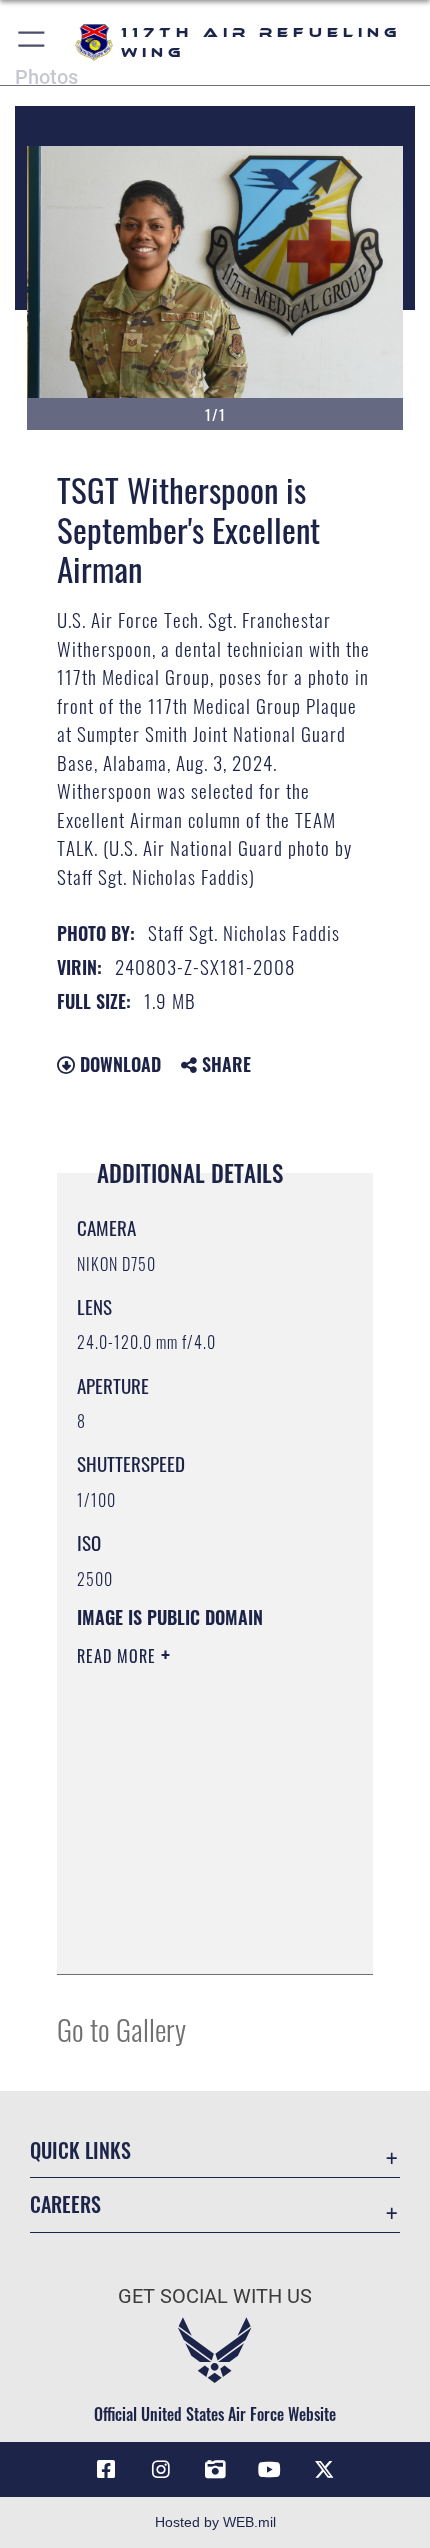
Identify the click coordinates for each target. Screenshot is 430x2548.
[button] (32, 42)
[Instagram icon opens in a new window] (161, 2470)
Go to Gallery (121, 2028)
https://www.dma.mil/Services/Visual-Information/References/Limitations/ (198, 1937)
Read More (119, 1656)
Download (118, 1064)
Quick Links (80, 2150)
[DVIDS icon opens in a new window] (215, 2470)
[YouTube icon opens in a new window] (269, 2470)
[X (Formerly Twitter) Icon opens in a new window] (324, 2470)
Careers (65, 2204)
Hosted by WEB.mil (215, 2522)
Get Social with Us (215, 2296)
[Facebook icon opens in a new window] (106, 2470)
